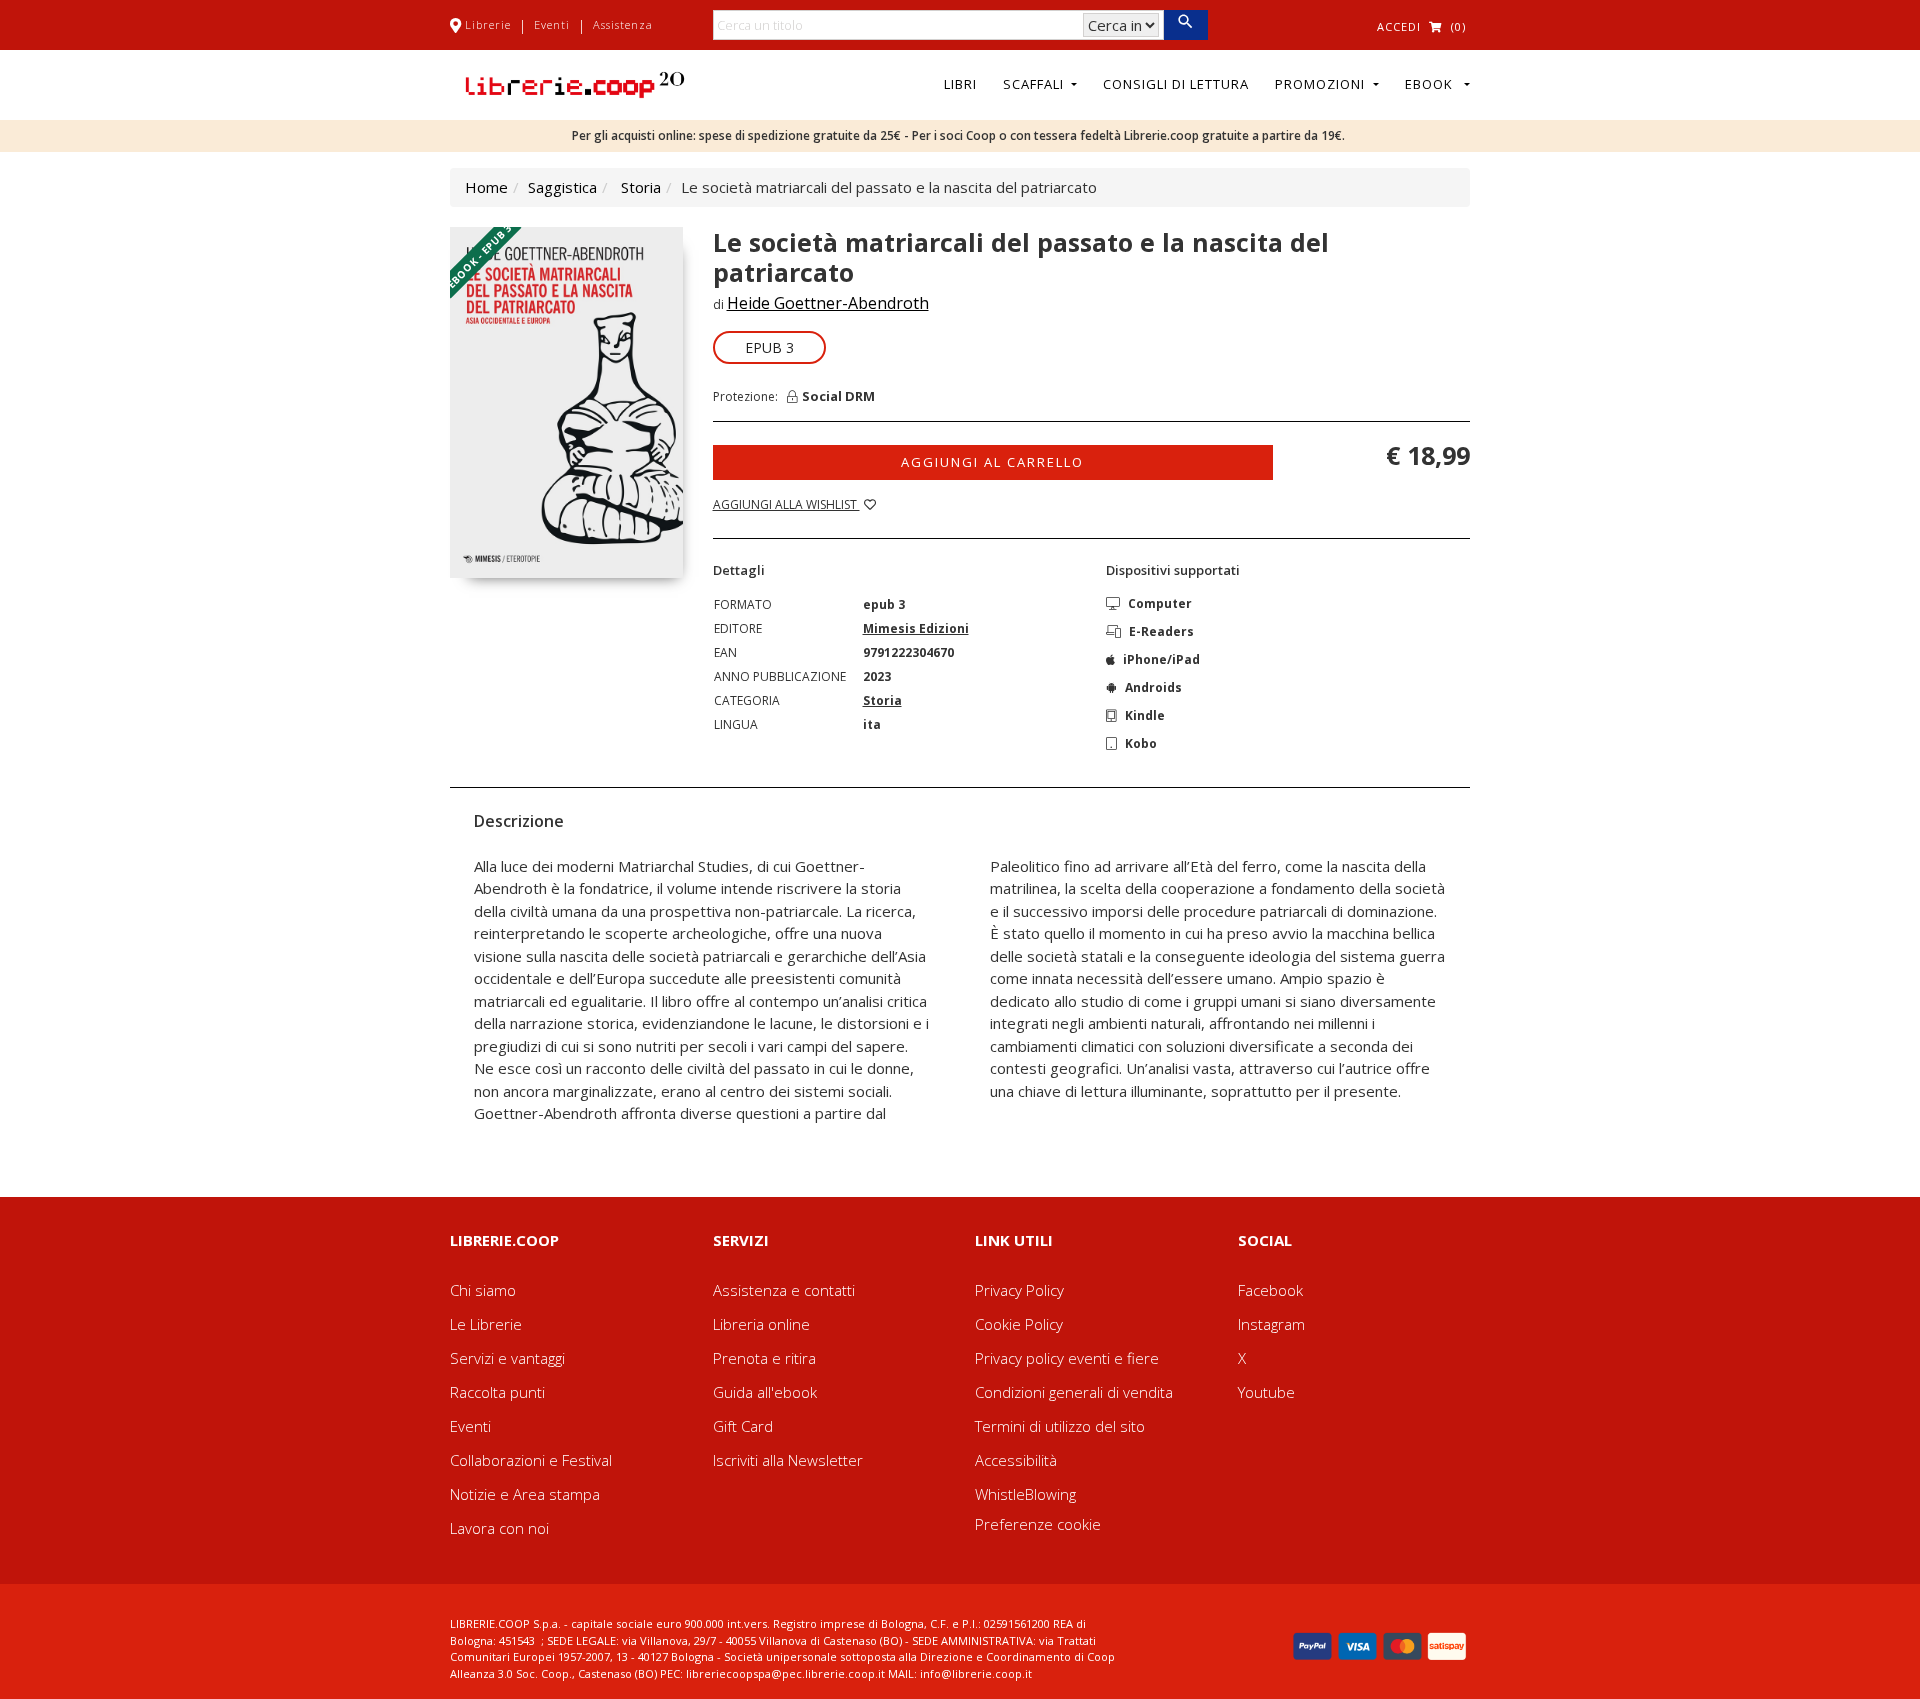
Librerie (488, 24)
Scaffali (1035, 84)
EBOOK (1433, 84)
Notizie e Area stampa (525, 1494)
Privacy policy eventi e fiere (1067, 1358)
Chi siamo (483, 1290)
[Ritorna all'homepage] (575, 83)
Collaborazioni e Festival (531, 1460)
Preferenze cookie (1038, 1524)
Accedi (1399, 26)
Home (486, 187)
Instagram (1271, 1324)
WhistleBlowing (1025, 1494)
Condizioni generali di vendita (1074, 1392)
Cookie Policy (1019, 1324)
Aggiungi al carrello (992, 462)
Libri (960, 84)
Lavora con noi (499, 1528)
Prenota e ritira (764, 1358)
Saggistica (562, 187)
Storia (641, 187)
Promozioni (1322, 84)
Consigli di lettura (1176, 84)
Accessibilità (1016, 1460)
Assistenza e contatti (784, 1290)
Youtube (1266, 1392)
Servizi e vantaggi (507, 1358)
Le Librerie (486, 1324)
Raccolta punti (497, 1392)
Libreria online (761, 1324)
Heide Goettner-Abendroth (828, 303)
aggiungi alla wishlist (786, 504)
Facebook (1270, 1290)
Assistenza (623, 24)
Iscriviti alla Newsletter (788, 1460)
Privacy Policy (1019, 1290)
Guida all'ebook (765, 1392)
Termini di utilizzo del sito (1060, 1426)
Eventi (552, 24)
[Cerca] (1185, 25)
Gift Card (743, 1426)
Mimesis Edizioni (916, 628)
